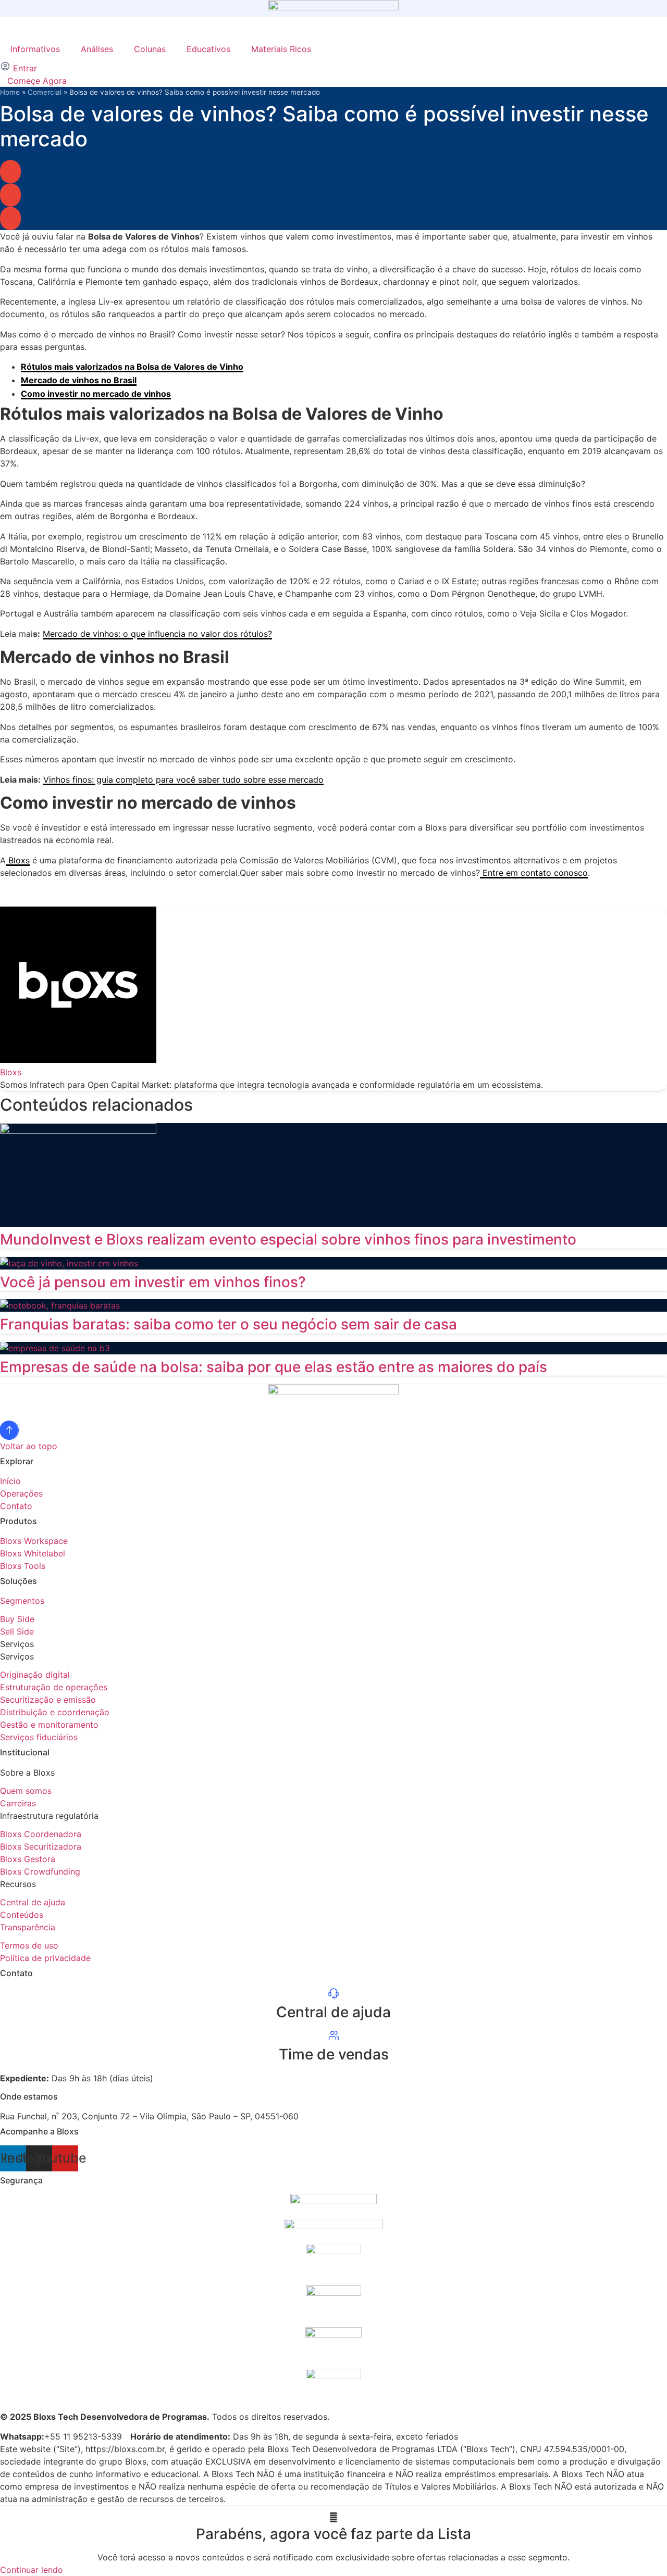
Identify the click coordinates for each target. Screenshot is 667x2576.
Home (10, 92)
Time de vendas (334, 2054)
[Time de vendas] (334, 2039)
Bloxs (18, 860)
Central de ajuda (333, 2012)
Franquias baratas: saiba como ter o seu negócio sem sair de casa (228, 1324)
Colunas (150, 49)
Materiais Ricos (281, 49)
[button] (10, 172)
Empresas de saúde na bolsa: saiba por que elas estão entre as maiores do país (274, 1367)
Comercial (45, 92)
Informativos (35, 49)
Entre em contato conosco (534, 873)
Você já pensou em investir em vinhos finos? (153, 1282)
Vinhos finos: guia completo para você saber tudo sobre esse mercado (183, 780)
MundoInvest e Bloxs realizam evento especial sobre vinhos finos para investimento (288, 1239)
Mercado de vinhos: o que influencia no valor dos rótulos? (157, 634)
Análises (97, 49)
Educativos (208, 49)
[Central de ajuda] (333, 1996)
